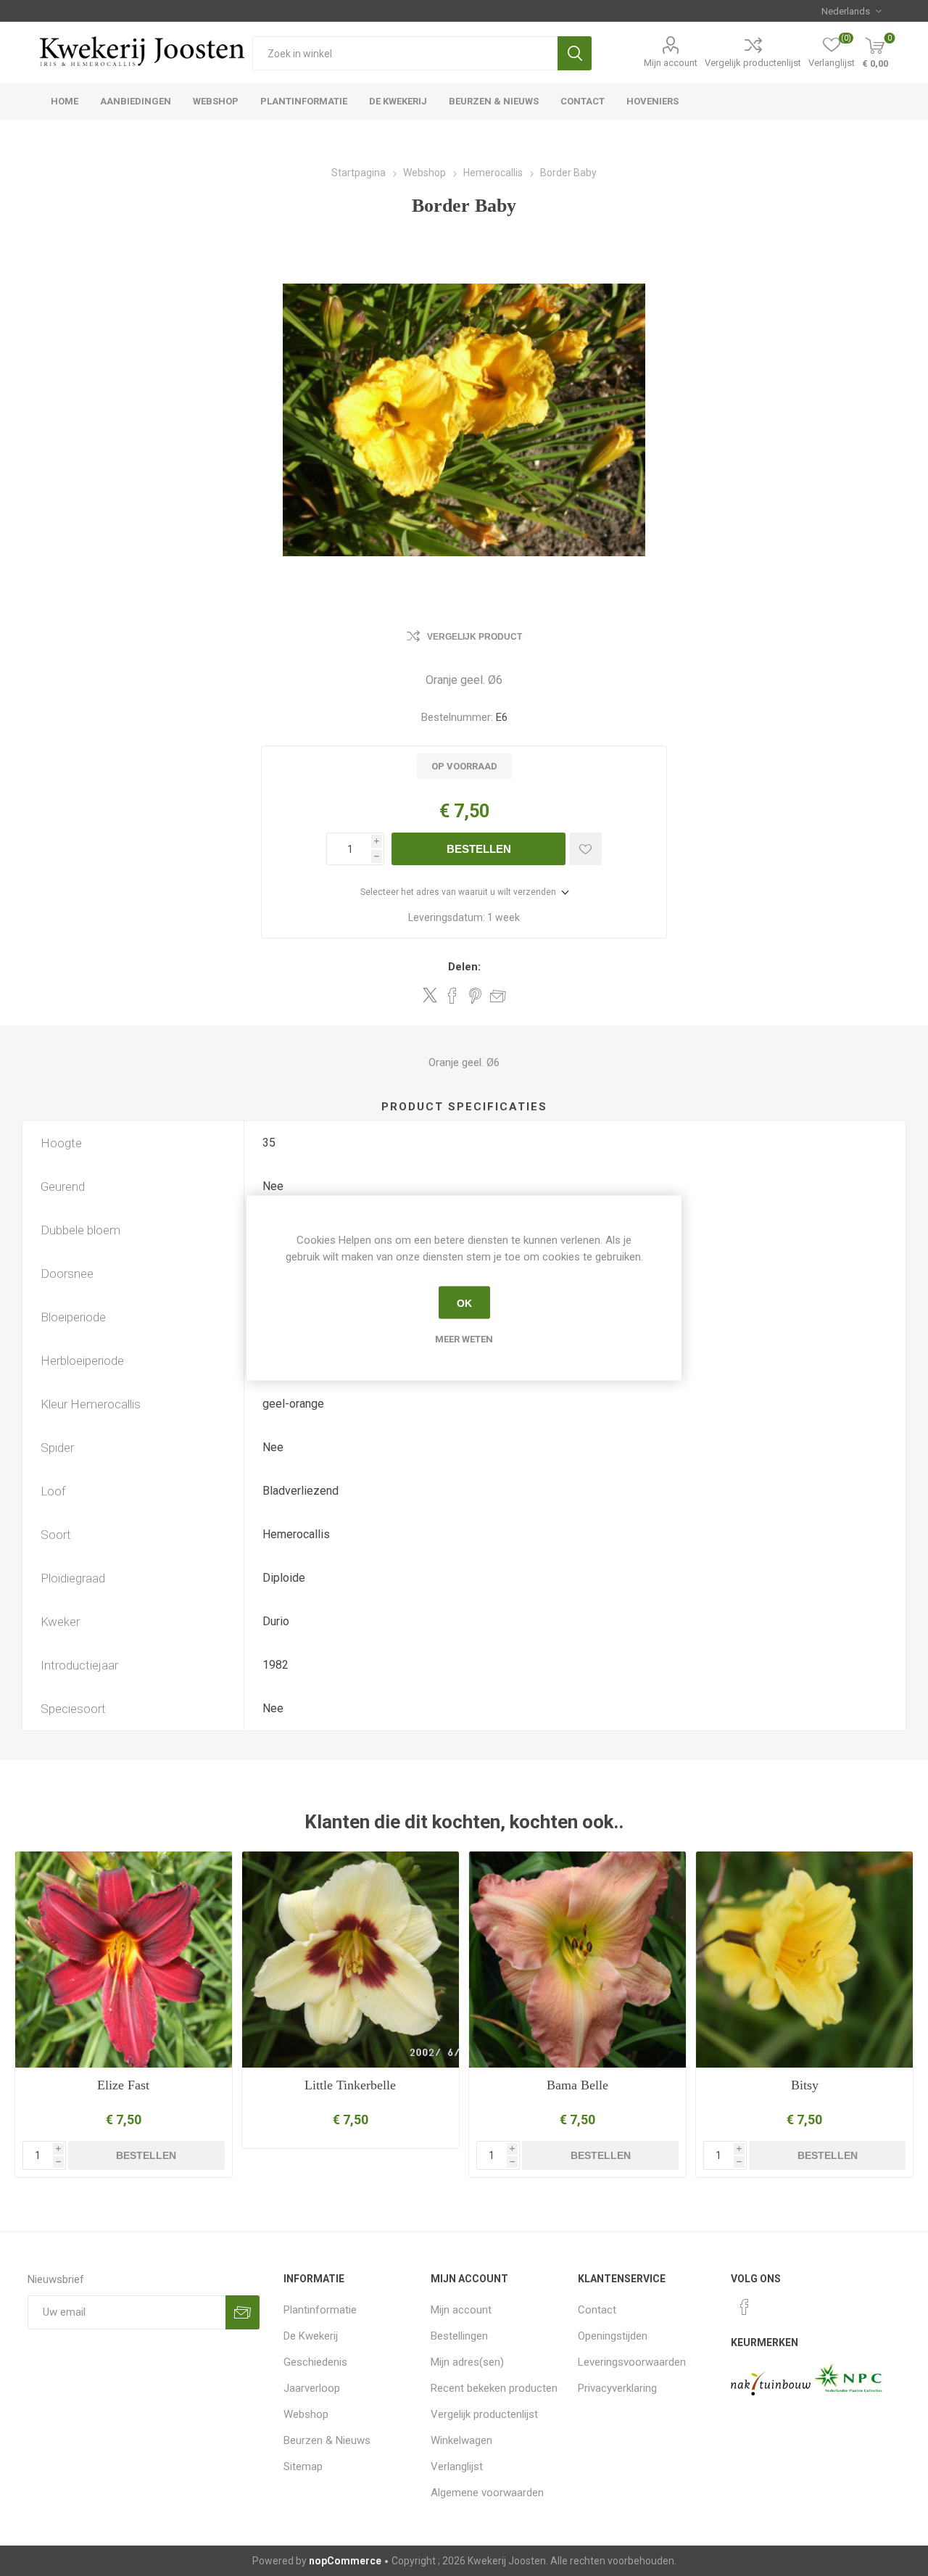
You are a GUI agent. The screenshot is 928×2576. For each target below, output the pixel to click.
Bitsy (805, 2085)
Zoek (575, 53)
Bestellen (479, 849)
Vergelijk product (475, 637)
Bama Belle (577, 2085)
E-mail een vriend (498, 996)
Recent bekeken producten (494, 2388)
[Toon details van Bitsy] (804, 1960)
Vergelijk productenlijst (753, 63)
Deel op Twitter (430, 995)
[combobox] (405, 53)
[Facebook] (745, 2307)
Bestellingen (459, 2336)
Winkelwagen (461, 2440)
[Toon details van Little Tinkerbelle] (351, 1960)
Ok (464, 1303)
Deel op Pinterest (475, 996)
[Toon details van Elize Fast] (124, 1960)
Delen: (464, 967)
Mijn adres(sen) (467, 2362)
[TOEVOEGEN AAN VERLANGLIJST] (585, 849)
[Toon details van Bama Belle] (577, 1960)
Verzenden (243, 2312)
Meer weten (464, 1339)
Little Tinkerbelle (350, 2085)
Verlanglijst (457, 2466)
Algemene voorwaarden (487, 2493)
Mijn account (671, 63)
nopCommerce (345, 2561)
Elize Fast (123, 2085)
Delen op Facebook (452, 996)
